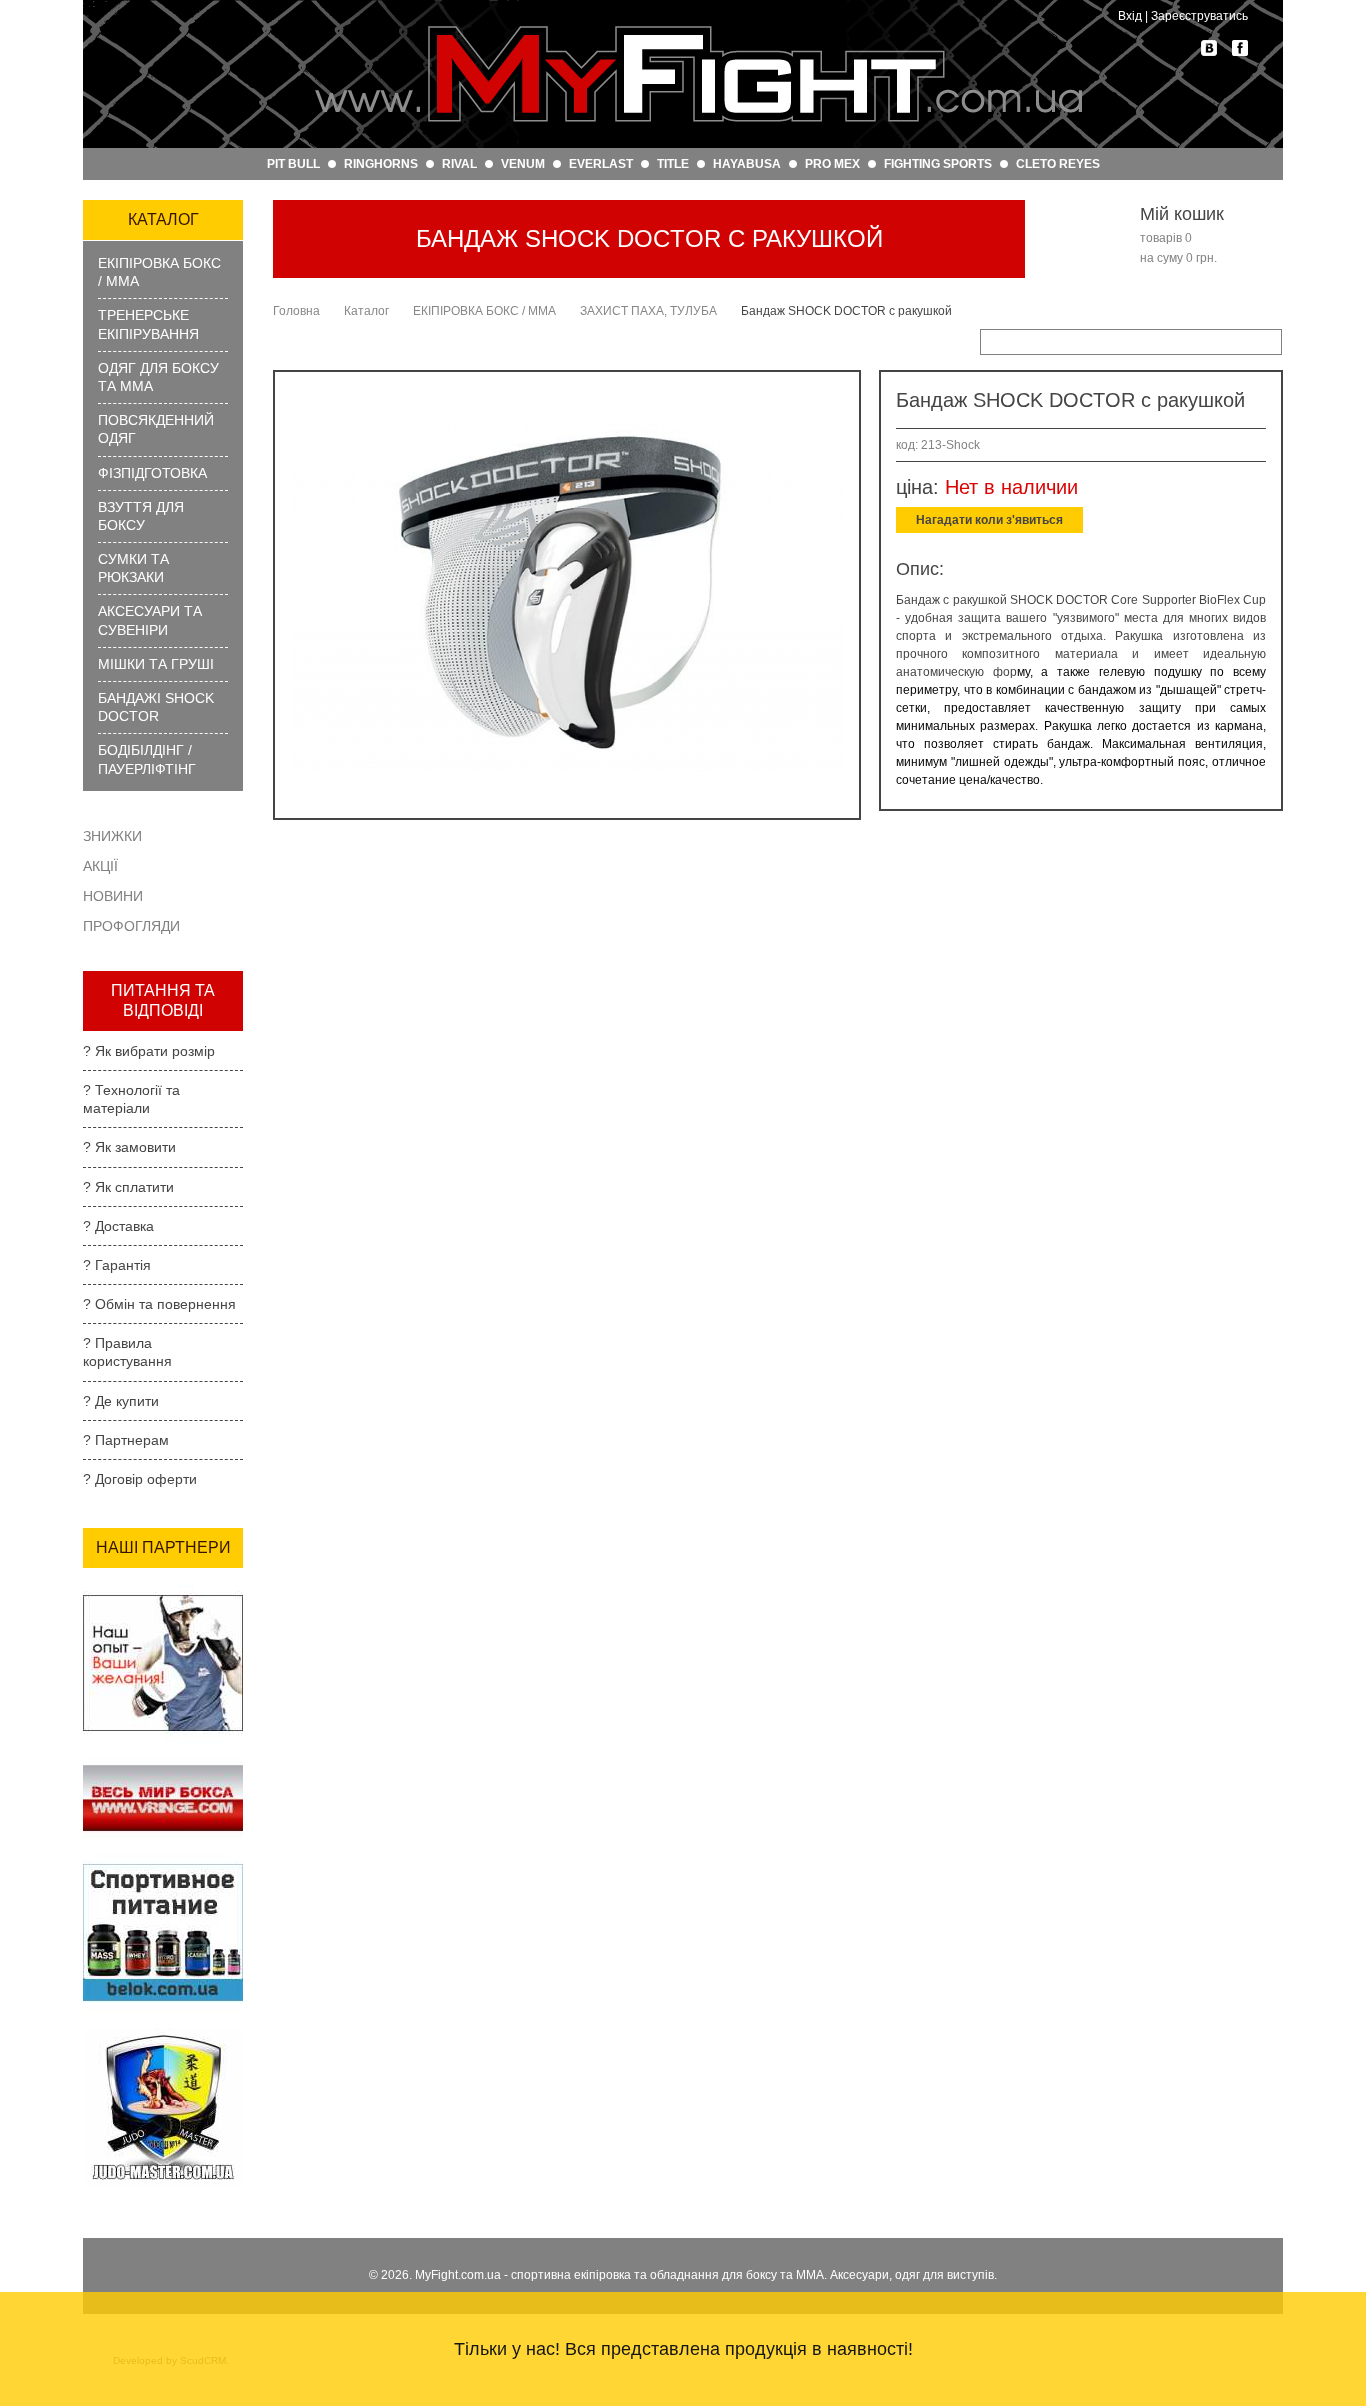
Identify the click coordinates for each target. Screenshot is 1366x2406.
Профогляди (131, 926)
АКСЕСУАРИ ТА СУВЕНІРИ (150, 620)
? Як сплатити (128, 1187)
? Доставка (118, 1226)
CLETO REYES (1058, 164)
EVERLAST (601, 164)
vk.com (1209, 48)
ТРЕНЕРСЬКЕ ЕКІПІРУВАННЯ (148, 324)
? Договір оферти (140, 1479)
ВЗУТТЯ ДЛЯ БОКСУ (141, 516)
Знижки (112, 836)
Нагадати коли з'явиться (989, 520)
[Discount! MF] (163, 1589)
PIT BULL (293, 164)
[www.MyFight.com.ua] (698, 74)
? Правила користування (127, 1352)
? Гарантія (117, 1265)
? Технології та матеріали (131, 1099)
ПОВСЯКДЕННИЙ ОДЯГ (156, 429)
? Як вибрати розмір (149, 1051)
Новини (113, 896)
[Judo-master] (163, 2034)
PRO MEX (832, 164)
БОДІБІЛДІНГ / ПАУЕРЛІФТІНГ (147, 759)
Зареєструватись (1199, 16)
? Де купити (121, 1401)
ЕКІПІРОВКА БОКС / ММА (159, 272)
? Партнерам (126, 1440)
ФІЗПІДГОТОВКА (152, 473)
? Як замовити (129, 1147)
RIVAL (459, 164)
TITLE (673, 164)
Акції (100, 866)
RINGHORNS (381, 164)
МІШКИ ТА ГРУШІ (156, 664)
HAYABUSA (747, 164)
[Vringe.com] (163, 1764)
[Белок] (163, 1859)
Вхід (1130, 16)
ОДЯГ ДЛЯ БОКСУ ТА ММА (158, 377)
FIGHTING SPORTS (938, 164)
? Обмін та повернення (159, 1304)
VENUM (523, 164)
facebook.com (1240, 48)
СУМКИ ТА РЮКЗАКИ (133, 568)
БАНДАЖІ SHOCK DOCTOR (156, 707)
